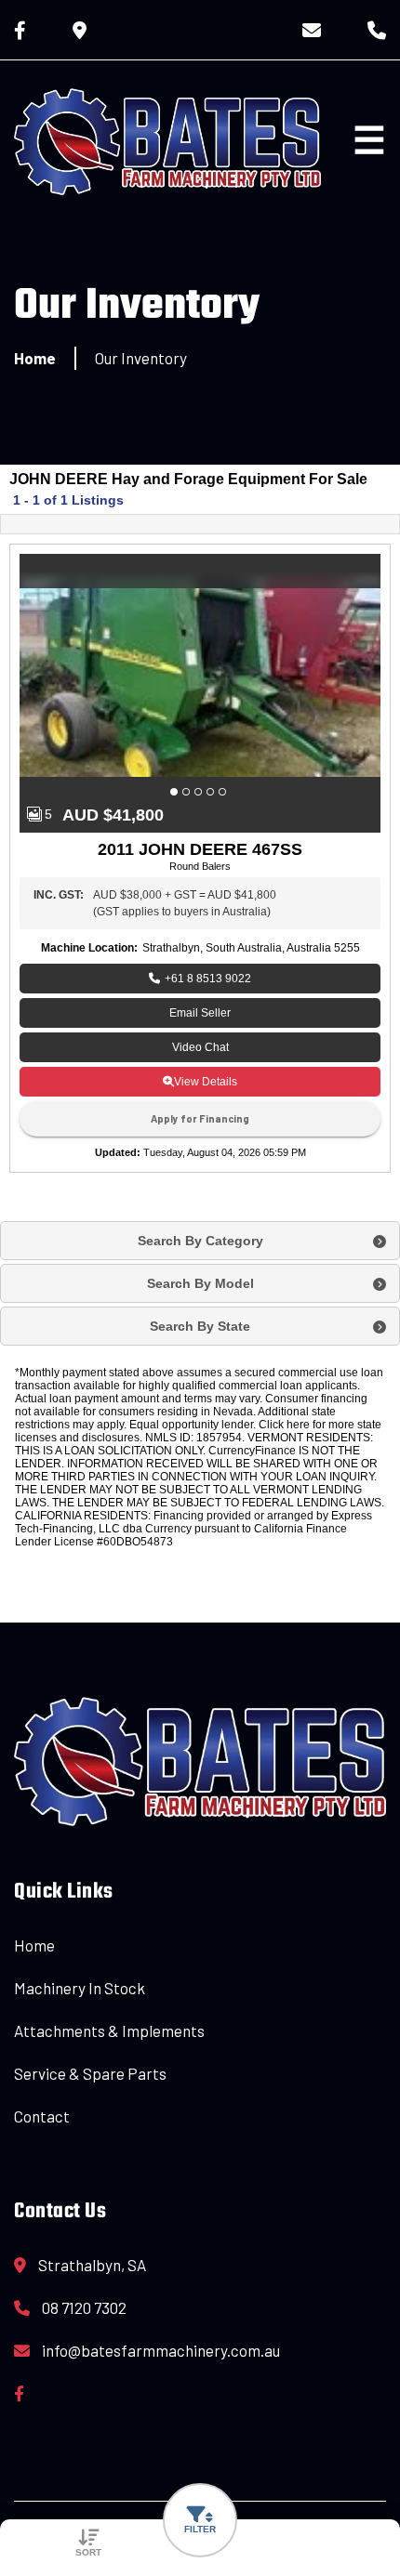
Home (35, 358)
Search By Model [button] (200, 1283)
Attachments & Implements (109, 2031)
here (298, 1425)
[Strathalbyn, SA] (80, 30)
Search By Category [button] (200, 1241)
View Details (206, 1082)
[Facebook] (20, 30)
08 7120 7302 (83, 2307)
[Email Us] (312, 30)
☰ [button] (369, 140)
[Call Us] (377, 30)
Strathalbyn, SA (91, 2265)
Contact (42, 2116)
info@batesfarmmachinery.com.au (160, 2350)
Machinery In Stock (80, 1988)
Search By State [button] (200, 1326)
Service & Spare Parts (90, 2073)
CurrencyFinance (252, 1451)
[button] (176, 792)
